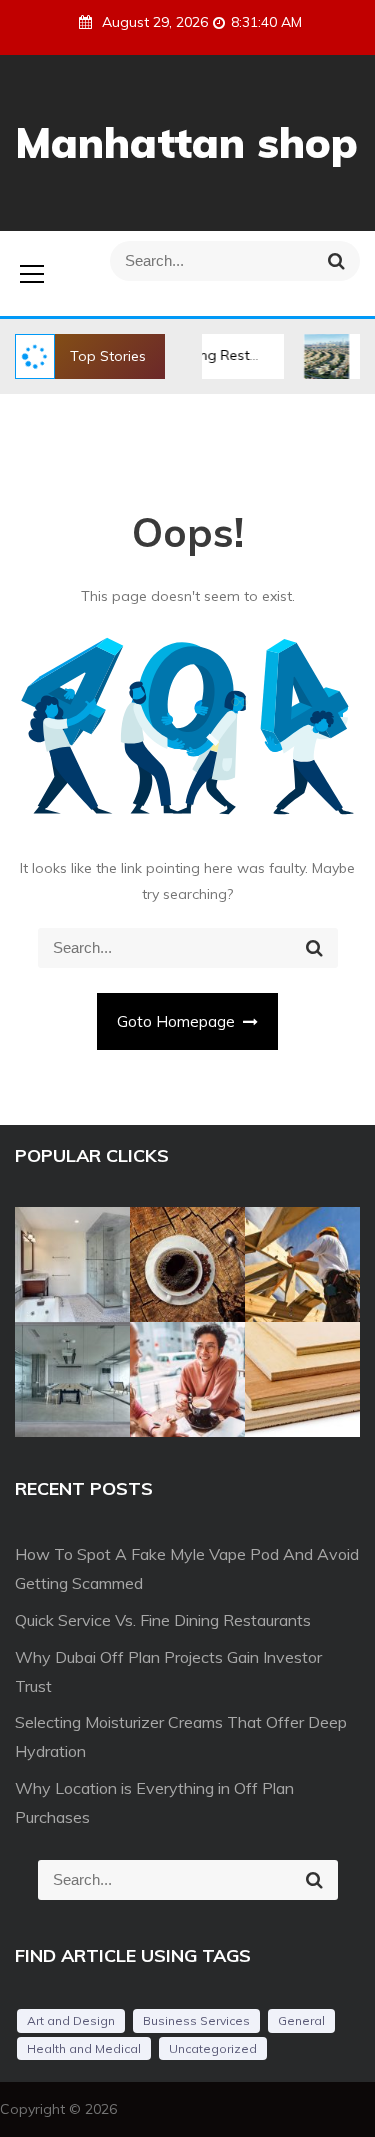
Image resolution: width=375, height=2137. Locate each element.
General (301, 2020)
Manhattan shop (186, 142)
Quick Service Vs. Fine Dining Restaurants (163, 1620)
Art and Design (71, 2020)
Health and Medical (84, 2048)
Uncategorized (213, 2048)
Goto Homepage (178, 1021)
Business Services (196, 2020)
